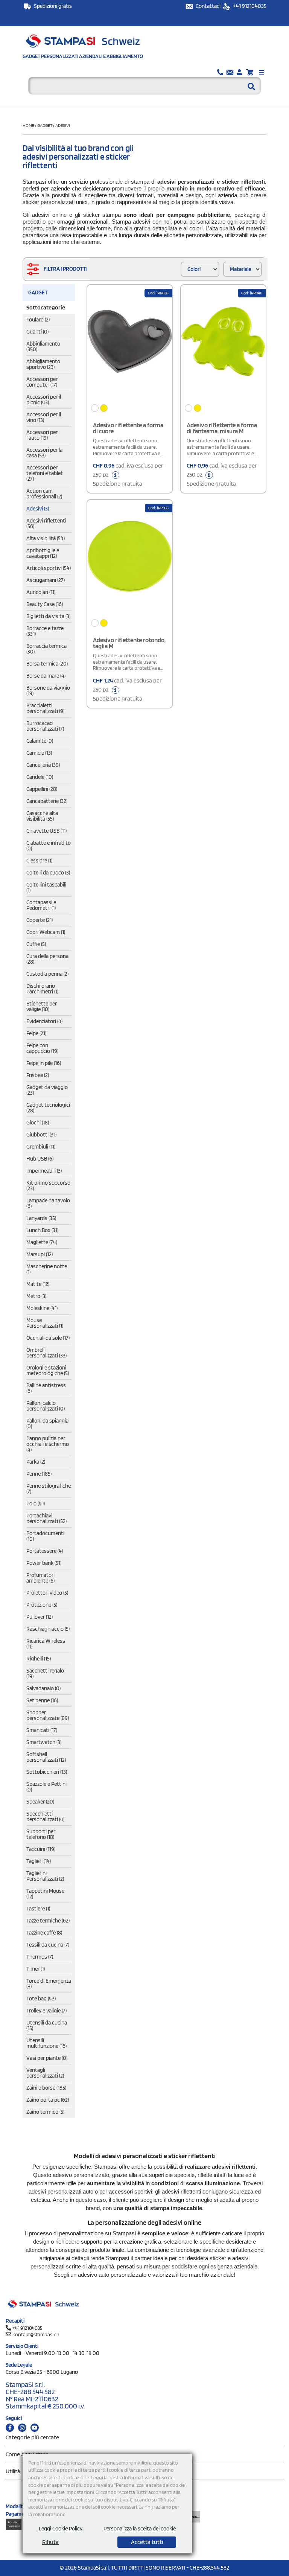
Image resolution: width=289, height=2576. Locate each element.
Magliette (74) (42, 1242)
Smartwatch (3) (44, 1742)
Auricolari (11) (41, 592)
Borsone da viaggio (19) (48, 691)
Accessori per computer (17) (42, 382)
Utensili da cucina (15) (47, 2025)
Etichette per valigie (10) (42, 1006)
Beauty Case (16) (45, 604)
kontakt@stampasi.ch (36, 2334)
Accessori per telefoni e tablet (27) (45, 473)
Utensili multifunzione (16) (46, 2043)
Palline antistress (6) (46, 1388)
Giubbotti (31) (41, 1135)
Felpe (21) (36, 1033)
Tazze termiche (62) (48, 1921)
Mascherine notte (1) (47, 1269)
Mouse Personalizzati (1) (45, 1323)
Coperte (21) (40, 920)
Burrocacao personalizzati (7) (45, 726)
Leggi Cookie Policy (61, 2529)
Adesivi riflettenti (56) (46, 523)
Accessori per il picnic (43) (44, 400)
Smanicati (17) (42, 1730)
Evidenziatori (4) (44, 1021)
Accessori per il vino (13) (44, 417)
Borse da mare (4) (46, 676)
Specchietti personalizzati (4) (45, 1817)
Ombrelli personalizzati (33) (46, 1353)
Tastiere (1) (38, 1909)
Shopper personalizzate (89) (48, 1715)
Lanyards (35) (41, 1218)
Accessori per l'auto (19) (42, 435)
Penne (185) (39, 1474)
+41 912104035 (249, 6)
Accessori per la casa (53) (44, 453)
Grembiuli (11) (41, 1147)
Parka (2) (36, 1462)
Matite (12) (38, 1284)
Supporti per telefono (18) (41, 1834)
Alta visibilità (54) (46, 538)
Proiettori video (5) (47, 1593)
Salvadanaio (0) (43, 1688)
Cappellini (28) (42, 789)
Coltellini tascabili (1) (46, 887)
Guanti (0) (37, 332)
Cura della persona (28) (47, 959)
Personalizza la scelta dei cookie (140, 2529)
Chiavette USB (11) (46, 831)
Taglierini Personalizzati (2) (45, 1876)
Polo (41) (36, 1504)
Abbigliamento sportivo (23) (43, 364)
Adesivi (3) (38, 509)
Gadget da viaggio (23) (47, 1090)
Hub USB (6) (40, 1159)
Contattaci (209, 6)
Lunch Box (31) (42, 1230)
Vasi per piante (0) (47, 2058)
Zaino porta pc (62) (48, 2100)
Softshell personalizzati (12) (46, 1757)
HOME (29, 125)
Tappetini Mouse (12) (45, 1894)
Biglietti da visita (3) (48, 616)
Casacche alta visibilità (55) (42, 816)
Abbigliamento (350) (43, 347)
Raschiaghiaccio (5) (48, 1629)
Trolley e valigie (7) (46, 2011)
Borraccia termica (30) (46, 649)
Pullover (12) (40, 1617)
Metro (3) (36, 1296)
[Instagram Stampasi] (22, 2428)
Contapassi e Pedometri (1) (41, 905)
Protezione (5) (42, 1605)
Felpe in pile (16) (44, 1063)
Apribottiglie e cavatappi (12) (43, 553)
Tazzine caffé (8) (44, 1933)
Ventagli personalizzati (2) (45, 2073)
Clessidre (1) (39, 861)
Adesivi (63, 125)
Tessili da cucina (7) (48, 1945)
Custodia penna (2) (47, 974)
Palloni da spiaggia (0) (47, 1424)
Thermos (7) (40, 1957)
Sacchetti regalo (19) (45, 1673)
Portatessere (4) (45, 1551)
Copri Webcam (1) (46, 932)
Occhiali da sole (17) (48, 1338)
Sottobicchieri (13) (47, 1772)
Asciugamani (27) (46, 580)
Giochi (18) (38, 1123)
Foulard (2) (38, 320)
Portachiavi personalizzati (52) (46, 1518)
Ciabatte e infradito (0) (49, 846)
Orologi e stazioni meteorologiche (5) (48, 1370)
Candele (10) (40, 777)
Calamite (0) (40, 741)
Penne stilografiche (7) (49, 1489)
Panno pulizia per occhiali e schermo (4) (48, 1444)
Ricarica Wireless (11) (46, 1644)
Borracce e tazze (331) (45, 631)
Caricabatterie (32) (47, 801)
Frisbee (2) (38, 1075)
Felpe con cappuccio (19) (42, 1048)
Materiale (240, 269)
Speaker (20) (40, 1802)
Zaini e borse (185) (46, 2088)
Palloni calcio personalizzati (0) (46, 1406)
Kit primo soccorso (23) (48, 1186)
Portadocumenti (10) (45, 1536)
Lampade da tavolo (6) (48, 1203)
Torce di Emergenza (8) (49, 1984)
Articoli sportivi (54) (49, 568)
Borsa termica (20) (47, 664)
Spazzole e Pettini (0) (46, 1787)
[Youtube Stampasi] (35, 2428)
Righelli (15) (39, 1659)
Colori (194, 269)
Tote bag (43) (41, 1999)
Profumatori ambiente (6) (40, 1578)
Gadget (45, 125)
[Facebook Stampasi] (10, 2428)
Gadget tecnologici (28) (48, 1108)
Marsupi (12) (40, 1254)
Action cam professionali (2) (44, 494)
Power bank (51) (44, 1563)
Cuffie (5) (36, 944)
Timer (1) (36, 1969)
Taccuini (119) (41, 1849)
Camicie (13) (39, 753)
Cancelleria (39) (43, 765)
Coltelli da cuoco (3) (48, 873)
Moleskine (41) (42, 1308)
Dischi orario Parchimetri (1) (42, 989)
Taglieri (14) (39, 1861)
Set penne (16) (42, 1700)
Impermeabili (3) (44, 1171)
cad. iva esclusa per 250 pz (128, 475)
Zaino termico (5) (45, 2112)
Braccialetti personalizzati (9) (45, 708)
